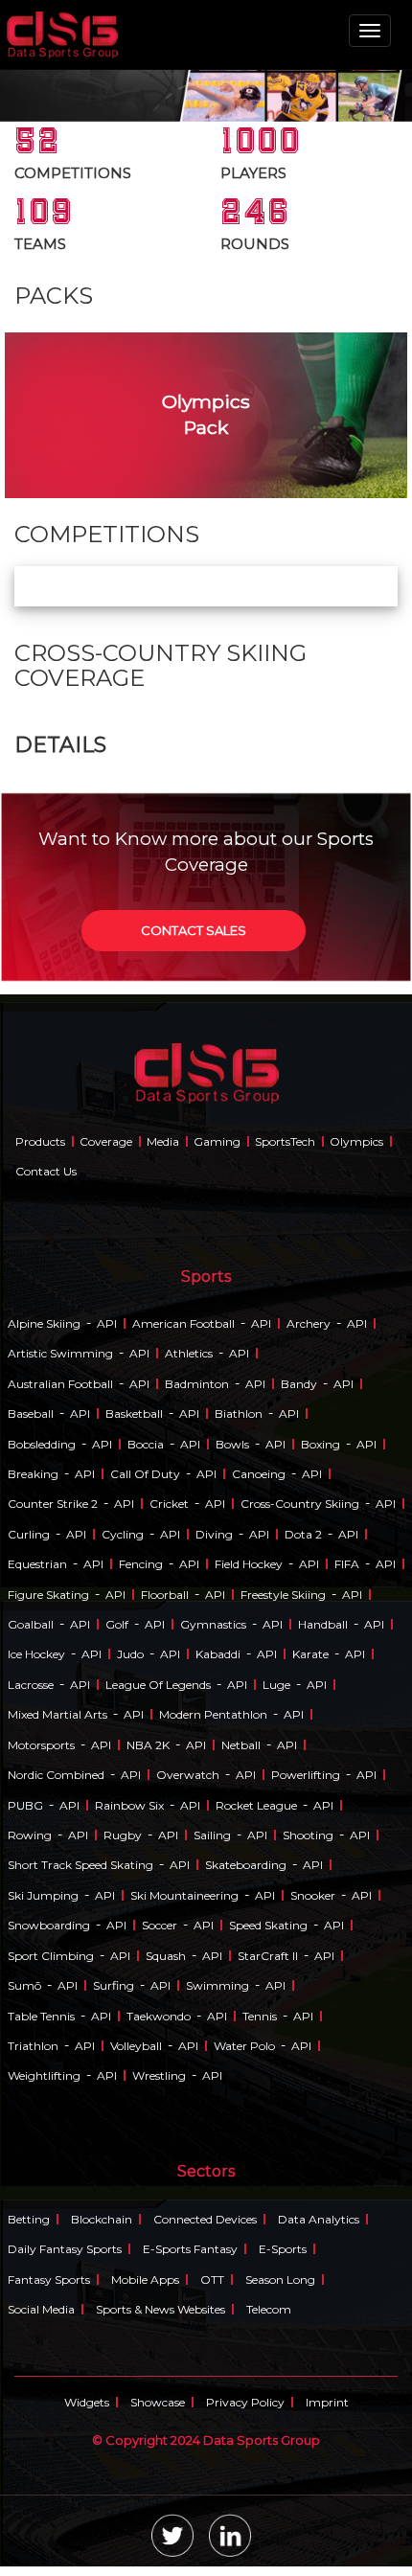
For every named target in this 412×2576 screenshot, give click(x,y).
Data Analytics (319, 2219)
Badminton (197, 1384)
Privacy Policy (245, 2402)
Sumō (24, 1985)
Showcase (158, 2402)
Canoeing (259, 1474)
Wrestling (159, 2075)
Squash (166, 1956)
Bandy (299, 1384)
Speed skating (268, 1925)
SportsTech (285, 1141)
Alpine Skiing (44, 1323)
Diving (214, 1534)
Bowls (232, 1444)
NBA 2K (148, 1745)
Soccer (160, 1925)
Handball (323, 1624)
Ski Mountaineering (184, 1895)
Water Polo (244, 2046)
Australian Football (60, 1384)
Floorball (165, 1595)
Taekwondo (159, 2016)
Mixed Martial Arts (57, 1714)
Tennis (260, 2016)
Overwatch (188, 1775)
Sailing (212, 1835)
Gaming (217, 1141)
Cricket (169, 1504)
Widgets (87, 2402)
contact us (46, 1171)
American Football (183, 1323)
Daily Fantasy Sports (65, 2249)
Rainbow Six (129, 1805)
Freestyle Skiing (283, 1595)
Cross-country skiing (300, 1504)
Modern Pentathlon (213, 1714)
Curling (29, 1534)
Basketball (134, 1413)
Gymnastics (213, 1624)
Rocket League (256, 1805)
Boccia (146, 1444)
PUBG (25, 1805)
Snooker (313, 1895)
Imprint (327, 2402)
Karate (310, 1654)
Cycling (123, 1534)
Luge (276, 1685)
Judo (130, 1654)
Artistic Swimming (60, 1353)
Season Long (280, 2280)
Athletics (189, 1353)
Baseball (31, 1413)
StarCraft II (268, 1956)
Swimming (217, 1985)
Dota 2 (303, 1534)
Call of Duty (145, 1474)
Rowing (30, 1835)
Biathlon (239, 1413)
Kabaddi (218, 1654)
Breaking (33, 1474)
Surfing (114, 1985)
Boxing (320, 1444)
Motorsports (41, 1745)
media (163, 1141)
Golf (117, 1624)
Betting (29, 2219)
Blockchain (102, 2219)
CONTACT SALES (194, 930)
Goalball (31, 1624)
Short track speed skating (80, 1865)
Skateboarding (246, 1865)
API (107, 1323)
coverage (106, 1141)
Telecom (269, 2309)
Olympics (356, 1141)
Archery (309, 1323)
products (40, 1141)
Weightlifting (44, 2075)
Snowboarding (49, 1925)
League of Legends (158, 1685)
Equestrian (37, 1564)
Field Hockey (249, 1564)
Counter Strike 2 (53, 1504)
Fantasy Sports (49, 2280)
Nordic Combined (56, 1775)
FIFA (347, 1564)
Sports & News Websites (160, 2309)
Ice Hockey (36, 1654)
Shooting (308, 1835)
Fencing (141, 1564)
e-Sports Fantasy (190, 2249)
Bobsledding (42, 1444)
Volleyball (136, 2046)
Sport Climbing (51, 1956)
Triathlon (33, 2046)
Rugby (123, 1835)
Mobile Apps (145, 2280)
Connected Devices (205, 2219)
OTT (212, 2280)
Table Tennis (41, 2016)
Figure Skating (48, 1595)
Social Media (41, 2309)
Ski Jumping (43, 1895)
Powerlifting (306, 1775)
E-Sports (283, 2249)
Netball (241, 1745)
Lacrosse (31, 1685)
